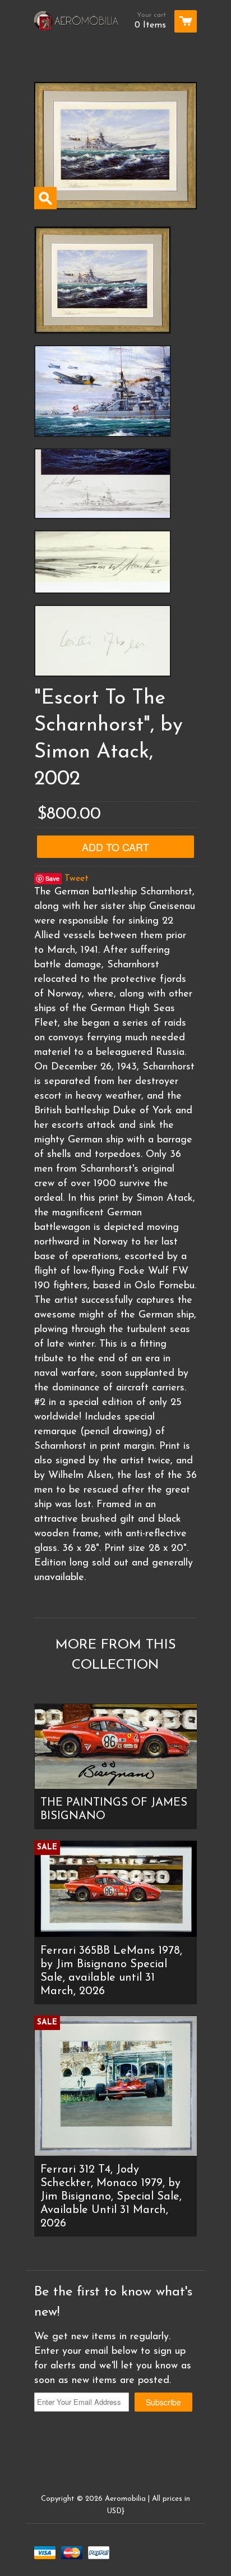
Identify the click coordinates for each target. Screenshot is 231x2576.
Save (52, 878)
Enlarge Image (45, 198)
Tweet (77, 879)
